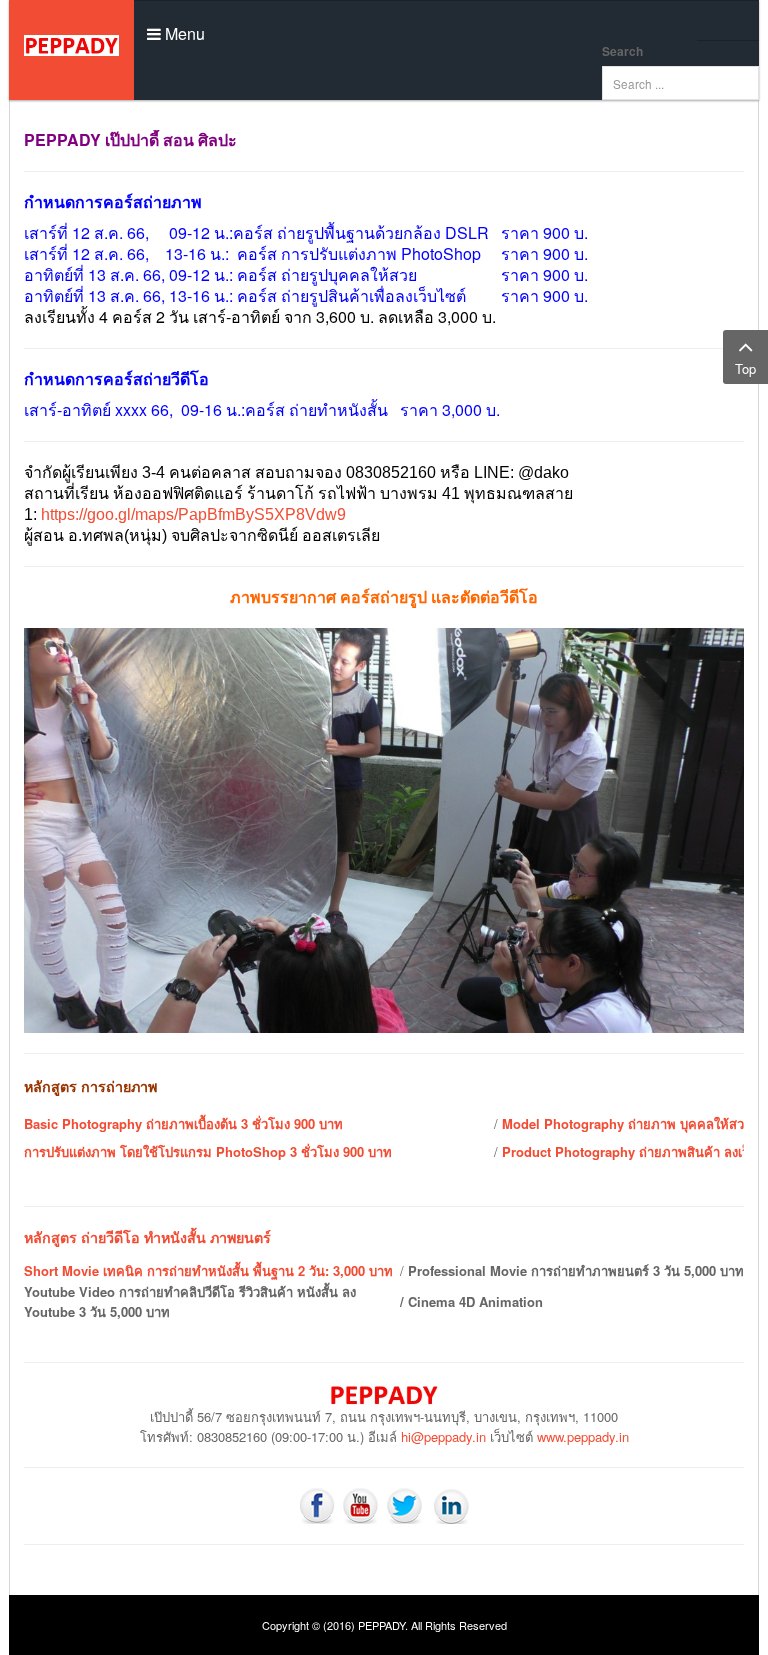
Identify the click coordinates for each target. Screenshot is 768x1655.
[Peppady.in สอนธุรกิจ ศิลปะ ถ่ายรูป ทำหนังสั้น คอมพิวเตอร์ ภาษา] (71, 50)
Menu (183, 33)
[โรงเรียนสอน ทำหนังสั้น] (317, 1503)
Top (745, 368)
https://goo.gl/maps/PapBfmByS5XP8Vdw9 (193, 514)
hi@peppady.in (443, 1436)
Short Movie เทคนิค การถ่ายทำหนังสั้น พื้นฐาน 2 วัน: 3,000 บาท (208, 1270)
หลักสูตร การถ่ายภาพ (90, 1086)
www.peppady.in (583, 1436)
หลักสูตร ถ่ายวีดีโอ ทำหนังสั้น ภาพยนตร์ (147, 1237)
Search (622, 51)
